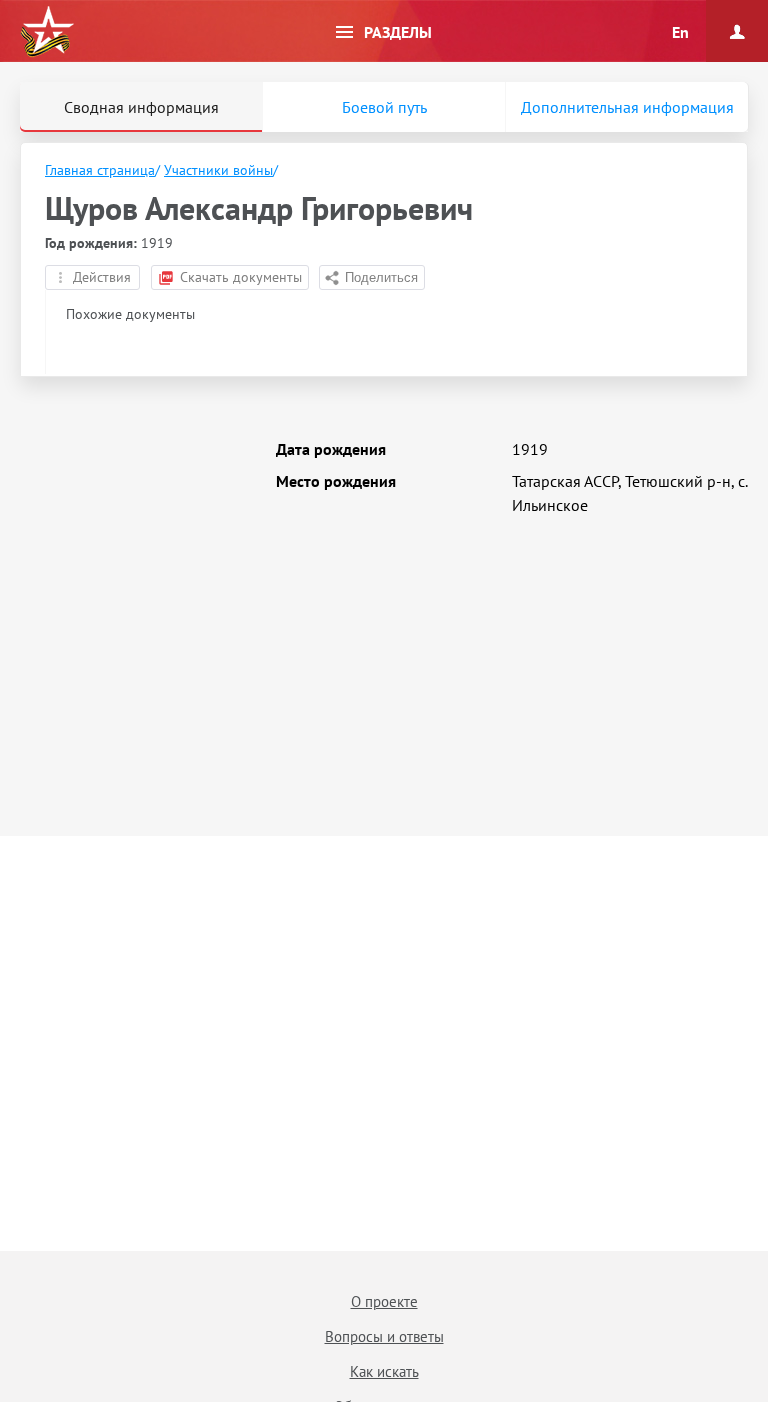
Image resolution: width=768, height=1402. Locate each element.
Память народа (47, 32)
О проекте (384, 1301)
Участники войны (218, 170)
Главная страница (100, 170)
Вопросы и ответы (384, 1336)
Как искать (384, 1371)
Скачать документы (241, 277)
